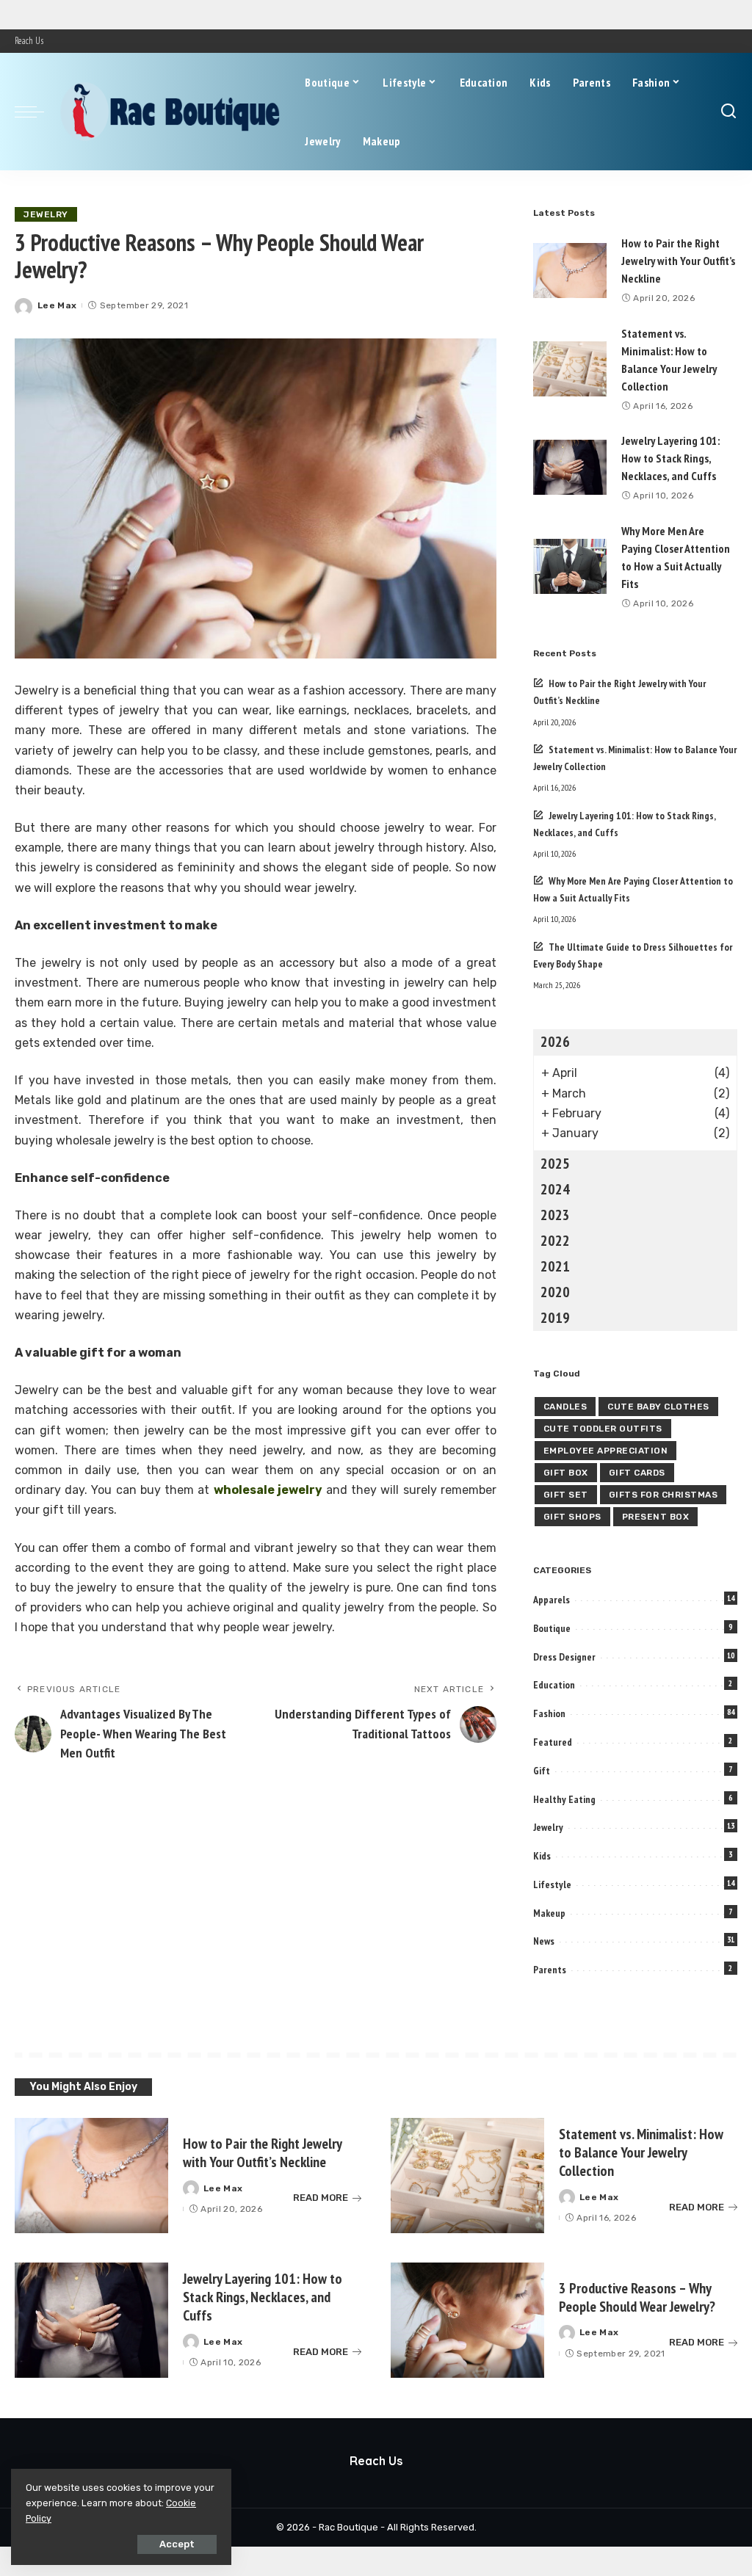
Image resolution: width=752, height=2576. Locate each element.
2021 (555, 1266)
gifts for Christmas (664, 1495)
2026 (555, 1042)
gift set (566, 1495)
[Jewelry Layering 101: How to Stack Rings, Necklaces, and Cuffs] (570, 467)
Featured (553, 1742)
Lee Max (57, 305)
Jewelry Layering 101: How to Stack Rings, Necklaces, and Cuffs (670, 458)
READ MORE (321, 2198)
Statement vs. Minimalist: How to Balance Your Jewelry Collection (641, 2152)
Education (554, 1685)
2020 (555, 1292)
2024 (555, 1189)
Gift (542, 1771)
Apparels (552, 1600)
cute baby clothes (658, 1407)
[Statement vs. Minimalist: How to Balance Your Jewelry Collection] (570, 369)
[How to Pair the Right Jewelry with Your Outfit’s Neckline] (570, 271)
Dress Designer (564, 1657)
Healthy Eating (564, 1799)
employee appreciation (606, 1451)
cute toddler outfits (603, 1429)
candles (565, 1407)
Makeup (549, 1913)
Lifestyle (552, 1884)
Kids (542, 1856)
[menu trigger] (37, 112)
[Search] (728, 112)
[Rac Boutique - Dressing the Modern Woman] (171, 112)
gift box (566, 1473)
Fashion (549, 1713)
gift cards (637, 1473)
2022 (555, 1241)
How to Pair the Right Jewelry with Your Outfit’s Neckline (678, 261)
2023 (555, 1215)
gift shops (572, 1517)
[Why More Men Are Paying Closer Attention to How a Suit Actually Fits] (570, 566)
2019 (555, 1318)
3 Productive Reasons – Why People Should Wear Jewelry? (637, 2297)
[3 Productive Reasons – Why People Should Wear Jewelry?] (467, 2320)
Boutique (552, 1628)
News (544, 1941)
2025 (555, 1164)
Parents (550, 1970)
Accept (177, 2544)
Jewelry (46, 214)
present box (656, 1517)
